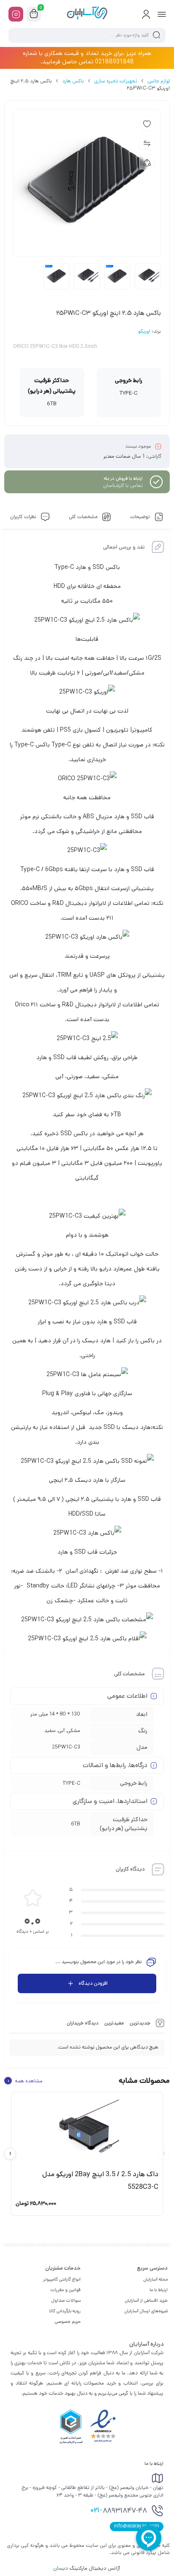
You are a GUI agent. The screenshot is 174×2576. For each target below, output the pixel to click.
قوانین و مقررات (65, 2290)
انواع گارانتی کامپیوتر (62, 2279)
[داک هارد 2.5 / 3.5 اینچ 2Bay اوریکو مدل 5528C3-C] (87, 2130)
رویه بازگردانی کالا (65, 2311)
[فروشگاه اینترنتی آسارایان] (87, 14)
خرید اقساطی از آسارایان (146, 2300)
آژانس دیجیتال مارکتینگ (87, 2568)
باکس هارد (73, 81)
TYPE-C (71, 1783)
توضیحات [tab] (141, 517)
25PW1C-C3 (66, 1747)
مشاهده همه (25, 2081)
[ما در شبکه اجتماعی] (16, 14)
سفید (50, 1731)
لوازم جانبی (159, 81)
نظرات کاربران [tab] (24, 517)
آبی (61, 1731)
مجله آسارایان (156, 2279)
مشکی (73, 1731)
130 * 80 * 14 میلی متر (55, 1714)
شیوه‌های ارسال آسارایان (146, 2311)
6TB (76, 1824)
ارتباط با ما (159, 2290)
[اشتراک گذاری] (147, 162)
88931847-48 (119, 2511)
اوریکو (144, 332)
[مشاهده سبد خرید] (34, 14)
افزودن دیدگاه (93, 1983)
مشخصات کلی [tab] (84, 517)
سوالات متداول (66, 2300)
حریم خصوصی (68, 2322)
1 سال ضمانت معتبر (124, 456)
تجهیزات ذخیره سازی (116, 81)
